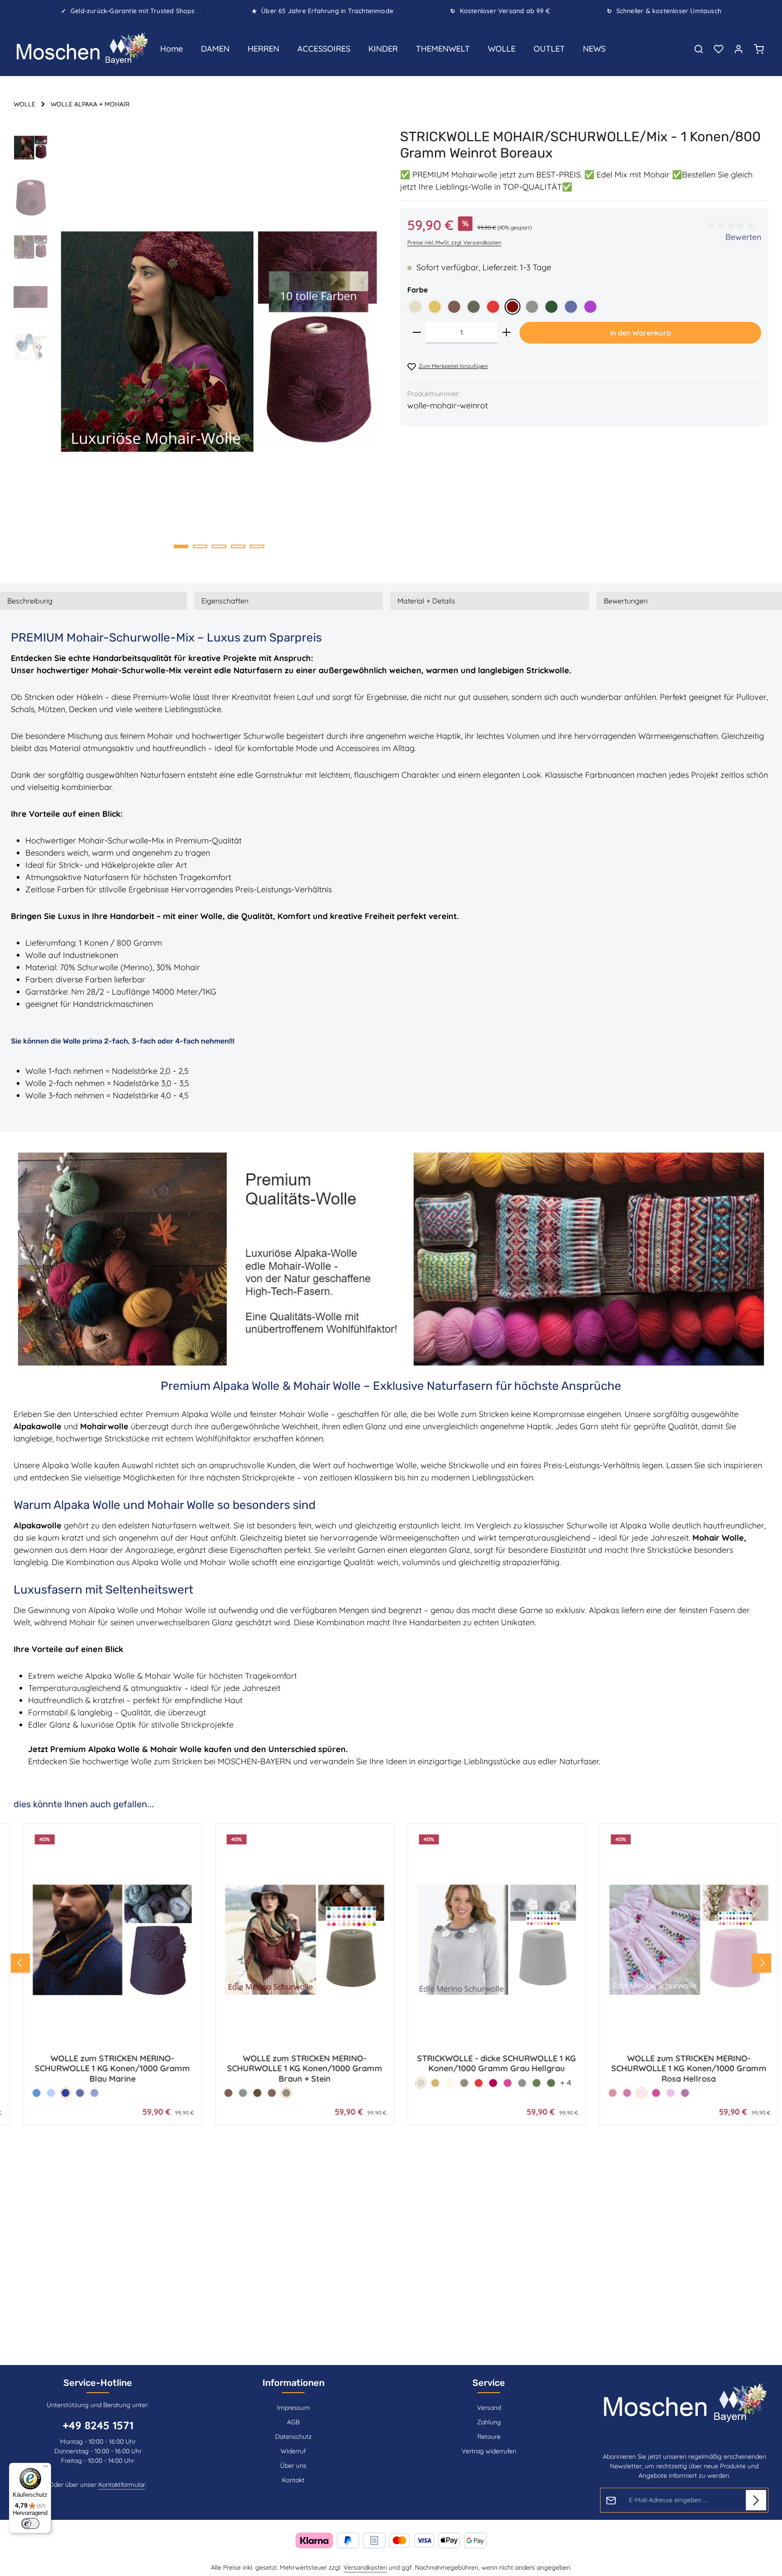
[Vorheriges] (20, 1963)
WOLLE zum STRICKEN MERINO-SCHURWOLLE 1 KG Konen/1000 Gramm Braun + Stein (103, 2069)
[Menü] (46, 2468)
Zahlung (489, 2422)
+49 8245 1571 (98, 2425)
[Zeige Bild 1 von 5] (181, 546)
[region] (198, 341)
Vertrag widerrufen (489, 2451)
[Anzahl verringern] (417, 333)
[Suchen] (699, 49)
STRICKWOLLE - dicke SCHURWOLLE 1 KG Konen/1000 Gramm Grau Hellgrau (295, 2064)
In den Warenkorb (641, 333)
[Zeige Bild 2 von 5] (200, 546)
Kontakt (293, 2480)
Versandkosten (365, 2567)
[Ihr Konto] (739, 49)
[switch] (30, 2523)
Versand (489, 2408)
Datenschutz (293, 2437)
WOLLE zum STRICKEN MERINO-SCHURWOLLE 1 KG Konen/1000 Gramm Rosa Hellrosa (487, 2069)
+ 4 (364, 2083)
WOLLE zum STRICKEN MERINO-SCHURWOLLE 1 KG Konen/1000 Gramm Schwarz (679, 2069)
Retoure (489, 2437)
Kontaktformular (122, 2485)
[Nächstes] (762, 1963)
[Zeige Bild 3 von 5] (219, 546)
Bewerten (743, 237)
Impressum (293, 2408)
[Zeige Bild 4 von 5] (238, 546)
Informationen (293, 2383)
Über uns (293, 2466)
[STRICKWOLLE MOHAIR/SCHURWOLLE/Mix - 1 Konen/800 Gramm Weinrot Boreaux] (219, 341)
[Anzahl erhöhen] (506, 333)
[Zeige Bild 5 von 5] (257, 546)
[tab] (93, 601)
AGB (293, 2422)
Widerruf (293, 2451)
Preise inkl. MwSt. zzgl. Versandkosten (454, 242)
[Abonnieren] (756, 2500)
